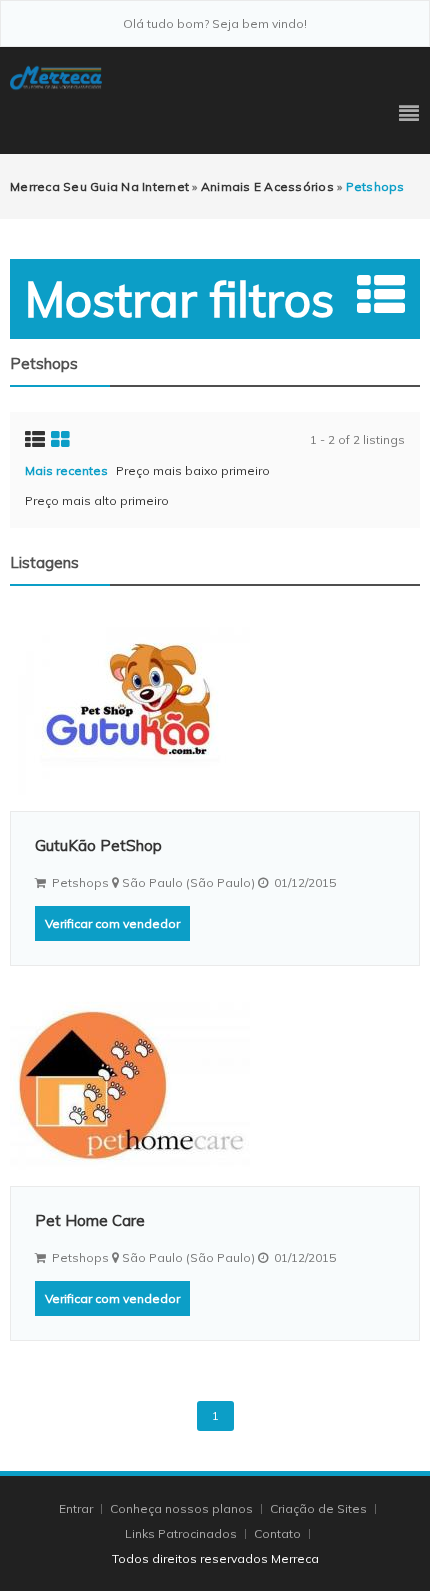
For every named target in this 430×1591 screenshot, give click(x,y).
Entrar (77, 1508)
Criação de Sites (318, 1508)
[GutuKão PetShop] (215, 711)
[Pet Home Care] (215, 1086)
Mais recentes (66, 470)
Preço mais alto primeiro (97, 500)
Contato (279, 1533)
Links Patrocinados (181, 1533)
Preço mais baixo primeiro (193, 470)
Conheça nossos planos (181, 1508)
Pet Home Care (90, 1220)
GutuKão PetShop (98, 845)
